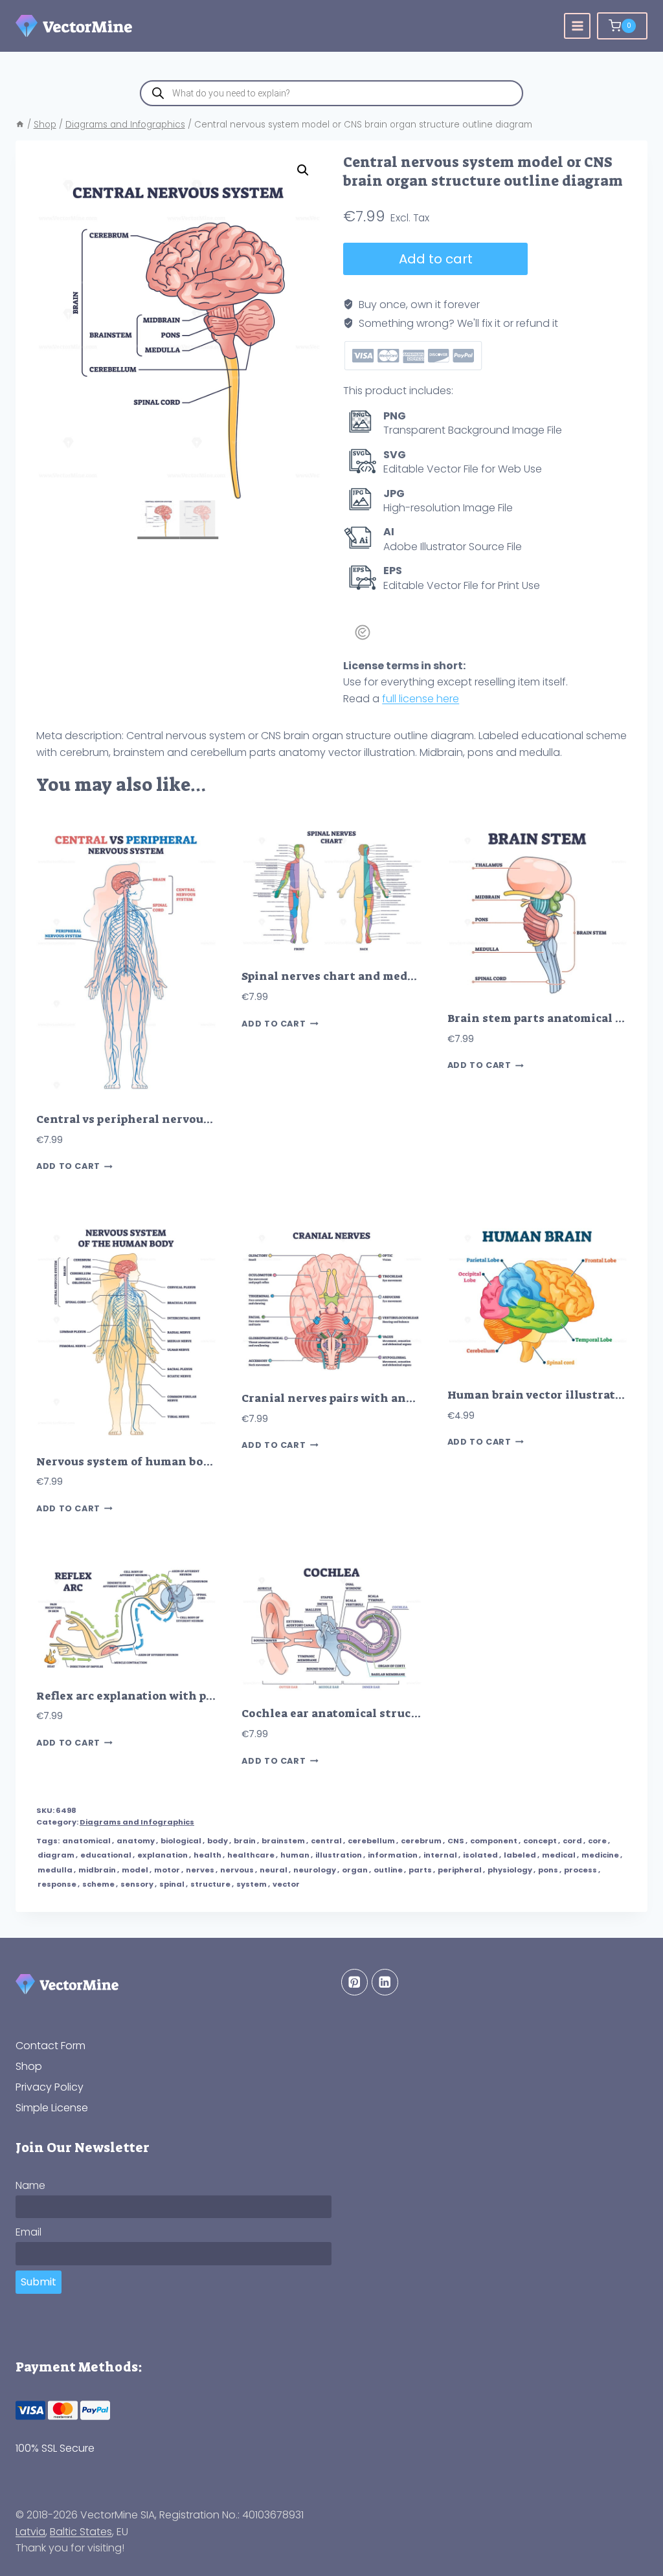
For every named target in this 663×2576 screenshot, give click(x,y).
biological (181, 1841)
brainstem (283, 1841)
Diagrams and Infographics (137, 1822)
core (597, 1841)
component (494, 1841)
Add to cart (436, 259)
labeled (520, 1855)
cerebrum (421, 1841)
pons (548, 1870)
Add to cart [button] (68, 1167)
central (326, 1841)
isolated (480, 1855)
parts (420, 1870)
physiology (510, 1870)
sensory (137, 1884)
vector (286, 1884)
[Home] (20, 125)
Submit (39, 2282)
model (135, 1870)
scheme (98, 1884)
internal (440, 1855)
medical (559, 1855)
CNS (456, 1841)
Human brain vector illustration (541, 1395)
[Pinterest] (354, 1982)
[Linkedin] (385, 1982)
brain (245, 1841)
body (218, 1841)
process (580, 1870)
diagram (56, 1855)
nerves (200, 1870)
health (208, 1855)
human (295, 1855)
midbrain (97, 1870)
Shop (29, 2066)
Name (30, 2185)
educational (106, 1855)
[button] (303, 170)
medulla (55, 1870)
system (252, 1884)
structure (210, 1884)
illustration (339, 1855)
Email (28, 2233)
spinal (172, 1884)
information (393, 1855)
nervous (237, 1870)
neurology (315, 1870)
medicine (600, 1855)
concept (540, 1841)
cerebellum (371, 1841)
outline (388, 1870)
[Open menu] (577, 26)
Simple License (52, 2108)
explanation (163, 1855)
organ (355, 1870)
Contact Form (51, 2046)
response (57, 1884)
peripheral (460, 1870)
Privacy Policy (50, 2087)
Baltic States (81, 2532)
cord (572, 1841)
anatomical (86, 1841)
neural (274, 1870)
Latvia (30, 2532)
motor (167, 1870)
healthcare (251, 1855)
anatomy (136, 1841)
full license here (421, 699)
